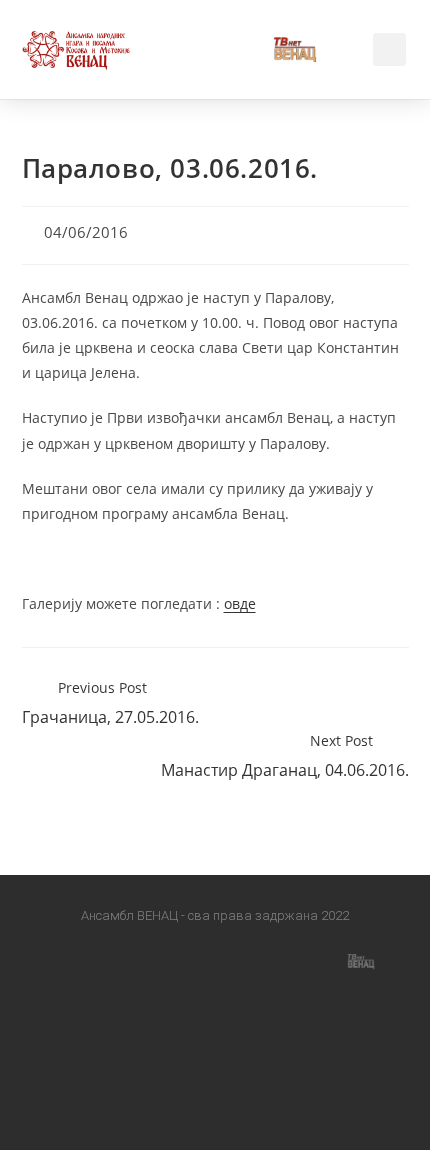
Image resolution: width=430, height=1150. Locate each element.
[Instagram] (166, 960)
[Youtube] (264, 960)
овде (240, 603)
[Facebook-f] (69, 960)
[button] (218, 49)
